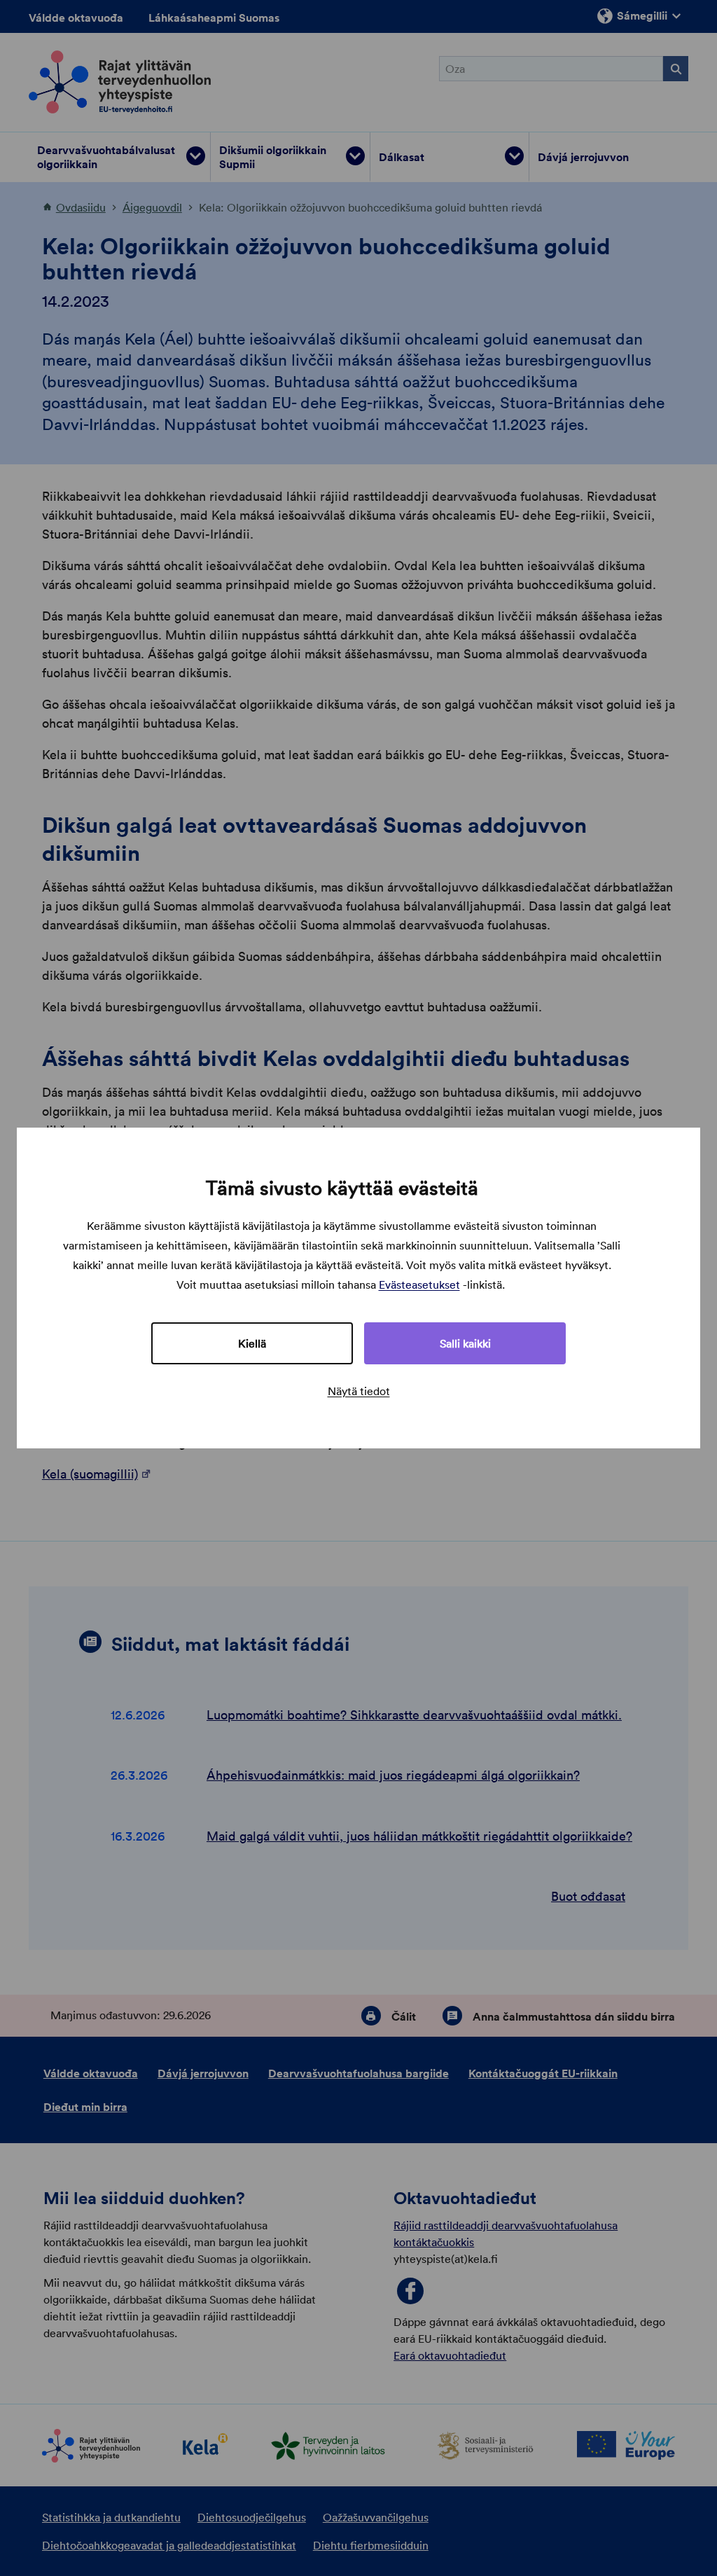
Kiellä (252, 1343)
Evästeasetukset (419, 1284)
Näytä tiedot (359, 1391)
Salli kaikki (465, 1343)
